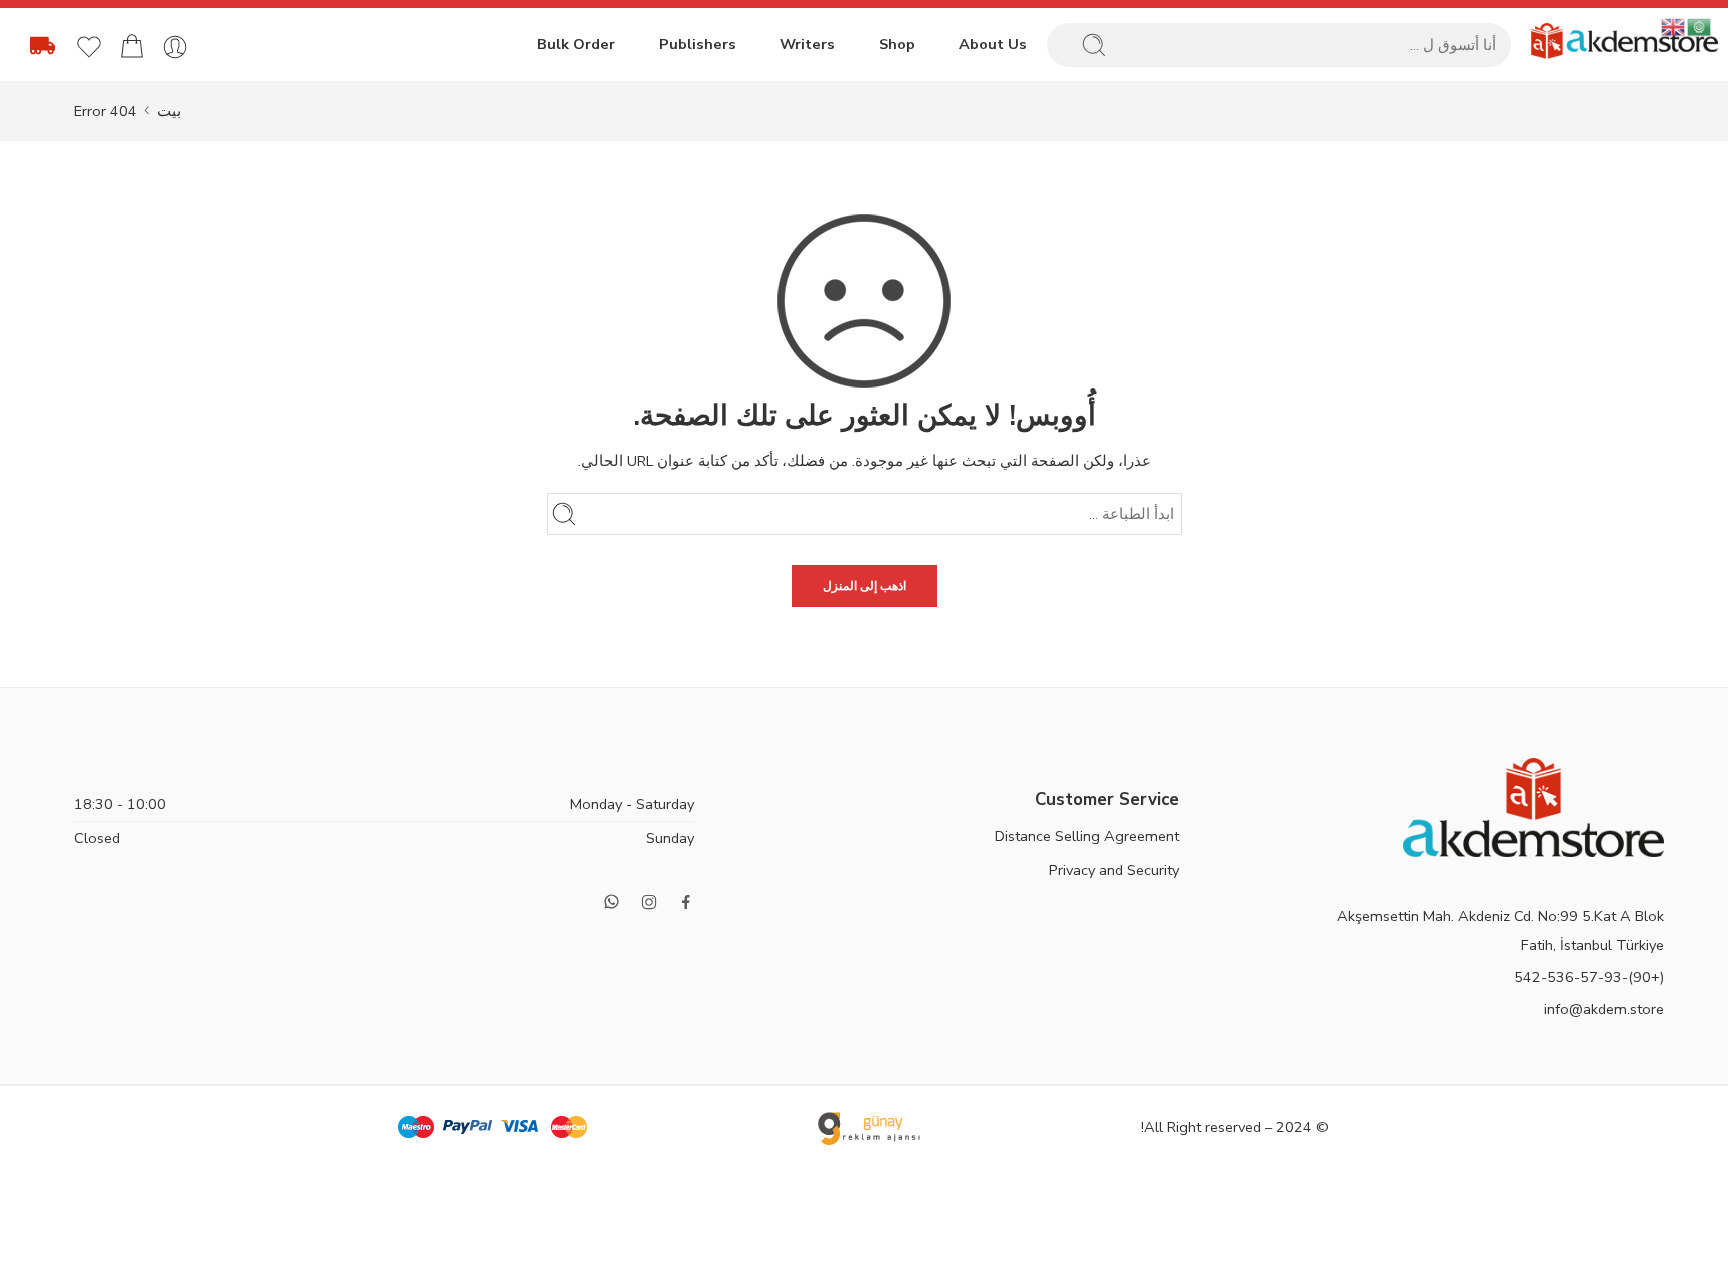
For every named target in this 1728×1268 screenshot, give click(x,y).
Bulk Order (576, 44)
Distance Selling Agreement (1087, 836)
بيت (169, 111)
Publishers (697, 44)
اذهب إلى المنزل (864, 586)
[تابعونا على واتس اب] (611, 901)
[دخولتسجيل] (175, 47)
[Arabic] (1700, 26)
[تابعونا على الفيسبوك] (686, 902)
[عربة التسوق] (132, 47)
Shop (897, 44)
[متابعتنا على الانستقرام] (649, 902)
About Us (993, 44)
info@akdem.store (1604, 1009)
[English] (1674, 26)
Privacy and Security (1114, 870)
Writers (807, 44)
